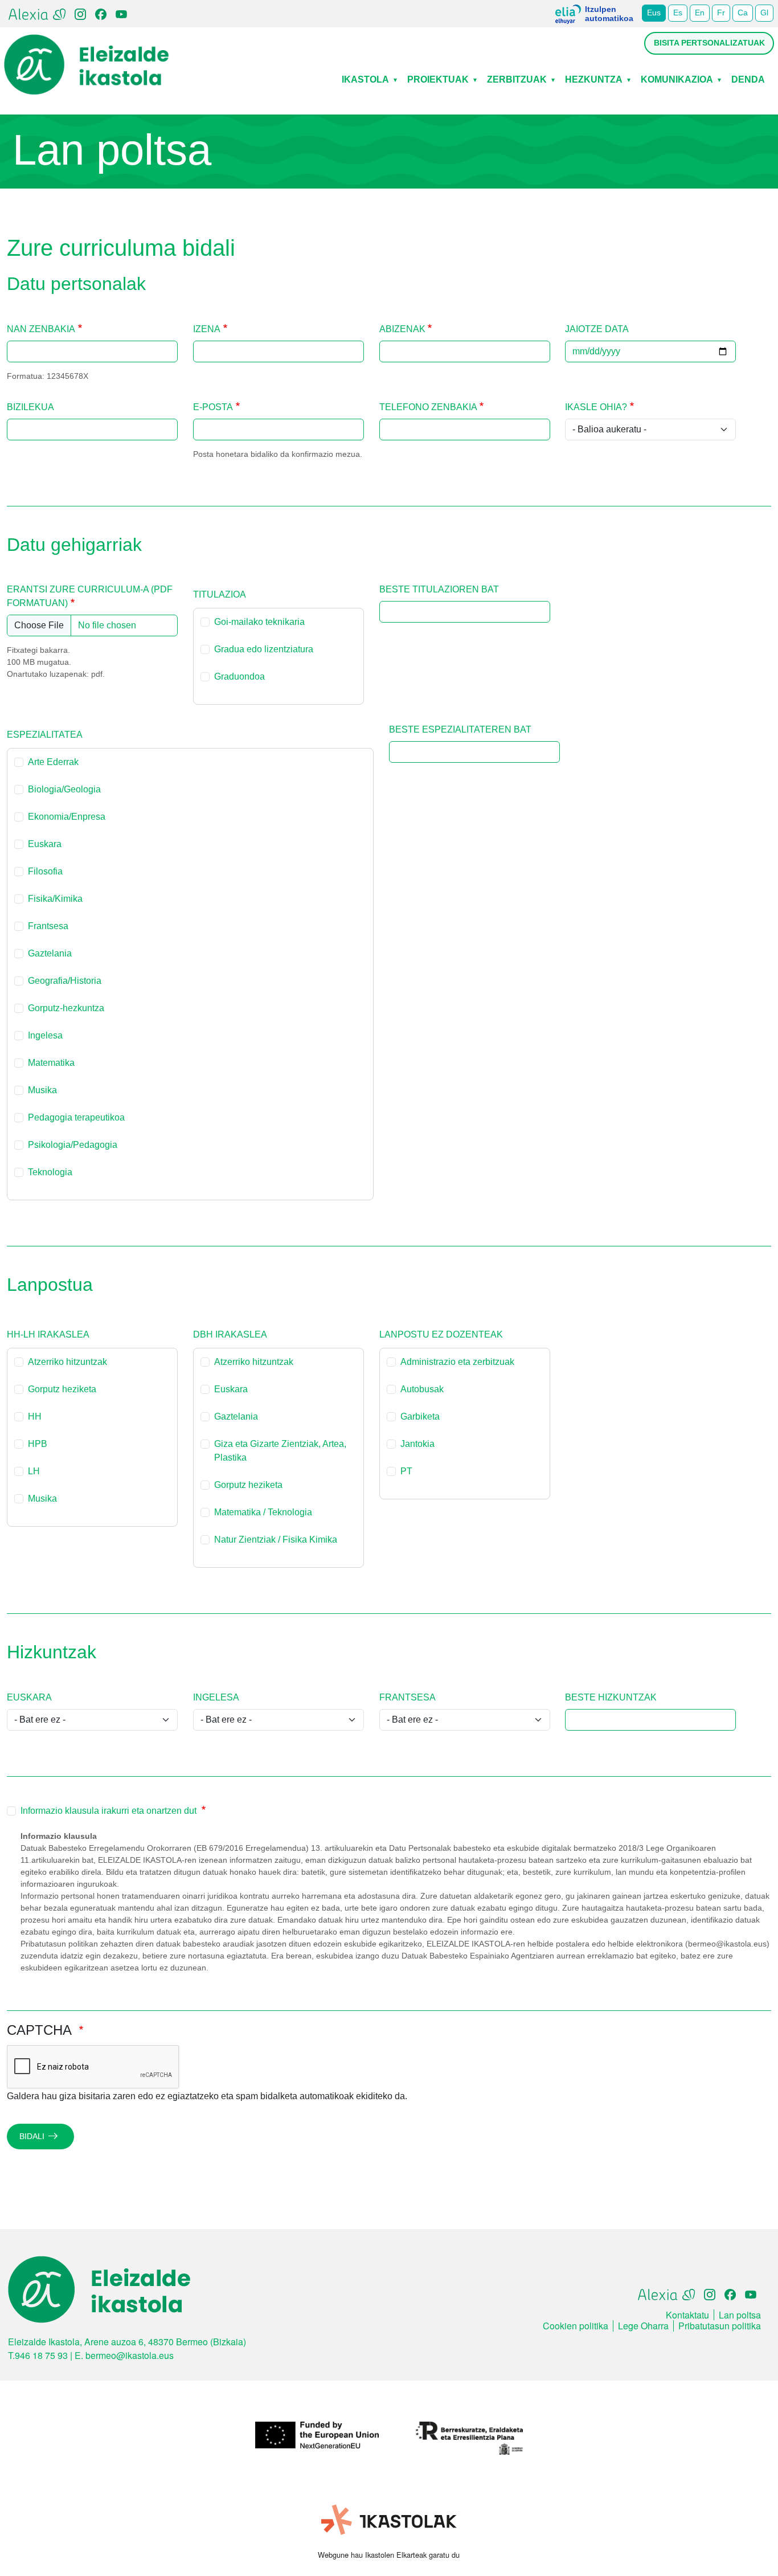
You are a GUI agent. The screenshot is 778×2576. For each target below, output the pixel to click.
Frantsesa (48, 926)
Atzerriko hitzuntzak (67, 1362)
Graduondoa (239, 676)
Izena (207, 329)
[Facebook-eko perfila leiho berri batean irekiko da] (101, 13)
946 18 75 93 (41, 2355)
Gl (764, 13)
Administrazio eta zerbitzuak (457, 1362)
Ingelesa (45, 1035)
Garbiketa (420, 1416)
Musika (42, 1090)
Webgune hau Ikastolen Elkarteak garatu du (389, 2555)
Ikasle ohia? (596, 407)
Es (678, 13)
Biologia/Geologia (64, 789)
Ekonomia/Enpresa (67, 817)
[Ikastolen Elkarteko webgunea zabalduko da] (389, 2520)
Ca (743, 13)
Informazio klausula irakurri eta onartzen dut (110, 1811)
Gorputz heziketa (62, 1389)
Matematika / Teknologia (263, 1512)
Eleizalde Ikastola (87, 43)
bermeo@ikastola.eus (130, 2355)
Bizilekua (30, 407)
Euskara (45, 844)
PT (406, 1471)
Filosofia (45, 871)
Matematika (51, 1063)
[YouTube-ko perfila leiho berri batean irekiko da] (121, 13)
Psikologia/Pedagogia (73, 1145)
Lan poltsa (740, 2315)
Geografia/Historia (65, 981)
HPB (38, 1444)
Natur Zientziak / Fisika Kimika (276, 1540)
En (700, 13)
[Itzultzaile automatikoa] (568, 18)
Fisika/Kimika (55, 899)
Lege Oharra (643, 2326)
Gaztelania (50, 953)
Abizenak (402, 329)
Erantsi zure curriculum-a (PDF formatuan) (90, 596)
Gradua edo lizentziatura (264, 649)
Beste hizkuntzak (611, 1697)
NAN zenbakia (41, 329)
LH (34, 1471)
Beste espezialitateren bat (460, 729)
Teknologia (50, 1172)
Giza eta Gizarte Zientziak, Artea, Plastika (280, 1451)
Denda (748, 79)
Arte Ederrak (53, 762)
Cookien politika (576, 2326)
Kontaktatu (687, 2315)
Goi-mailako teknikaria (259, 622)
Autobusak (422, 1389)
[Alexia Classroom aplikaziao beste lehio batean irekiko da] (37, 13)
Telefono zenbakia (428, 407)
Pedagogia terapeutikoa (76, 1117)
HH (35, 1416)
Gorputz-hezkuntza (66, 1008)
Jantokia (417, 1444)
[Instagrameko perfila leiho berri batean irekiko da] (80, 13)
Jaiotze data (597, 329)
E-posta (213, 407)
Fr (721, 13)
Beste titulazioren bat (439, 589)
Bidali (32, 2136)
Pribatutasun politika (720, 2326)
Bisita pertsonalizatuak (709, 43)
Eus (654, 13)
